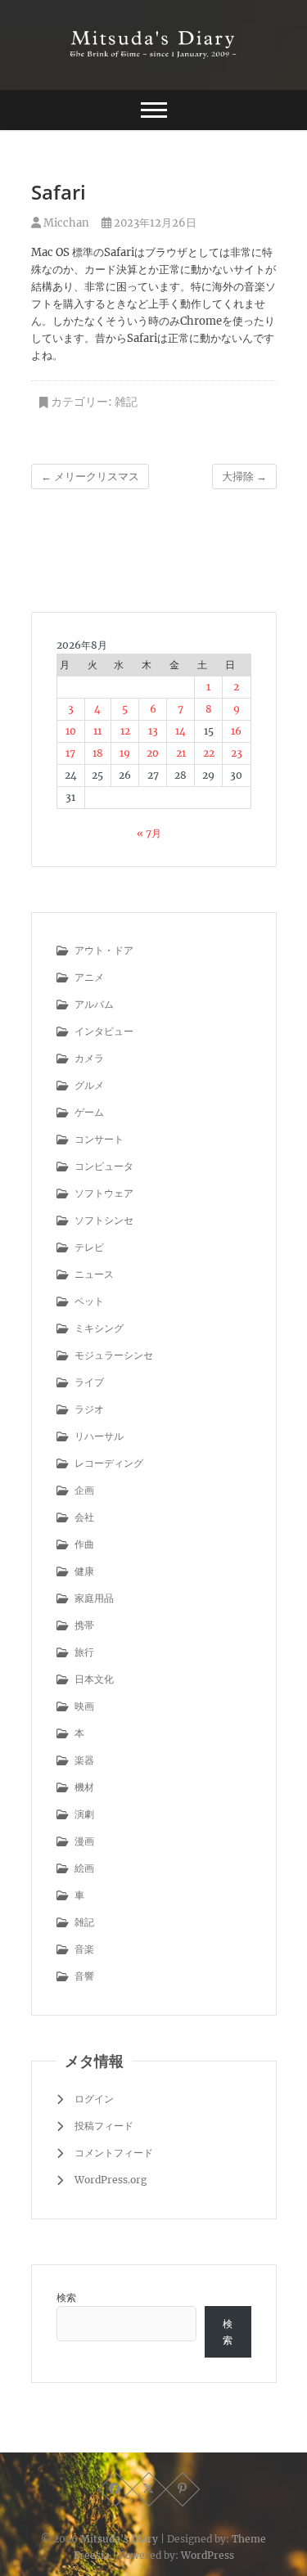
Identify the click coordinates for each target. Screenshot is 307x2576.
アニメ (89, 977)
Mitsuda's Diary (119, 2539)
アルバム (94, 1004)
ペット (89, 1301)
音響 (84, 1976)
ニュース (94, 1274)
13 (153, 731)
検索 (66, 2297)
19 (125, 753)
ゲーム (89, 1112)
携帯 (84, 1625)
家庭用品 (94, 1598)
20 (153, 753)
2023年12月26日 (154, 223)
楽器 (84, 1760)
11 (97, 731)
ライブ (89, 1382)
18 (98, 753)
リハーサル (99, 1436)
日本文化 (94, 1679)
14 (181, 731)
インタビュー (104, 1031)
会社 (84, 1517)
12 (125, 731)
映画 (84, 1706)
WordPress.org (111, 2180)
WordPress (208, 2555)
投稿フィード (104, 2126)
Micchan (65, 223)
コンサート (99, 1139)
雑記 (126, 402)
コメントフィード (114, 2153)
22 (209, 753)
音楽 (84, 1949)
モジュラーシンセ (114, 1355)
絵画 (84, 1868)
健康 (84, 1571)
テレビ (89, 1247)
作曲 (84, 1544)
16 (236, 731)
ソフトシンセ (104, 1220)
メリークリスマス (90, 477)
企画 (84, 1490)
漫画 (84, 1841)
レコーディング (109, 1463)
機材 (84, 1787)
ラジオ (89, 1409)
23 (237, 753)
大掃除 (244, 477)
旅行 (84, 1652)
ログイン (94, 2099)
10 (71, 731)
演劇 (84, 1814)
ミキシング (99, 1328)
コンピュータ (104, 1166)
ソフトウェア (104, 1193)
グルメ (89, 1085)
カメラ (89, 1058)
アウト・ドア (104, 950)
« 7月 (149, 833)
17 (70, 753)
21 (181, 753)
